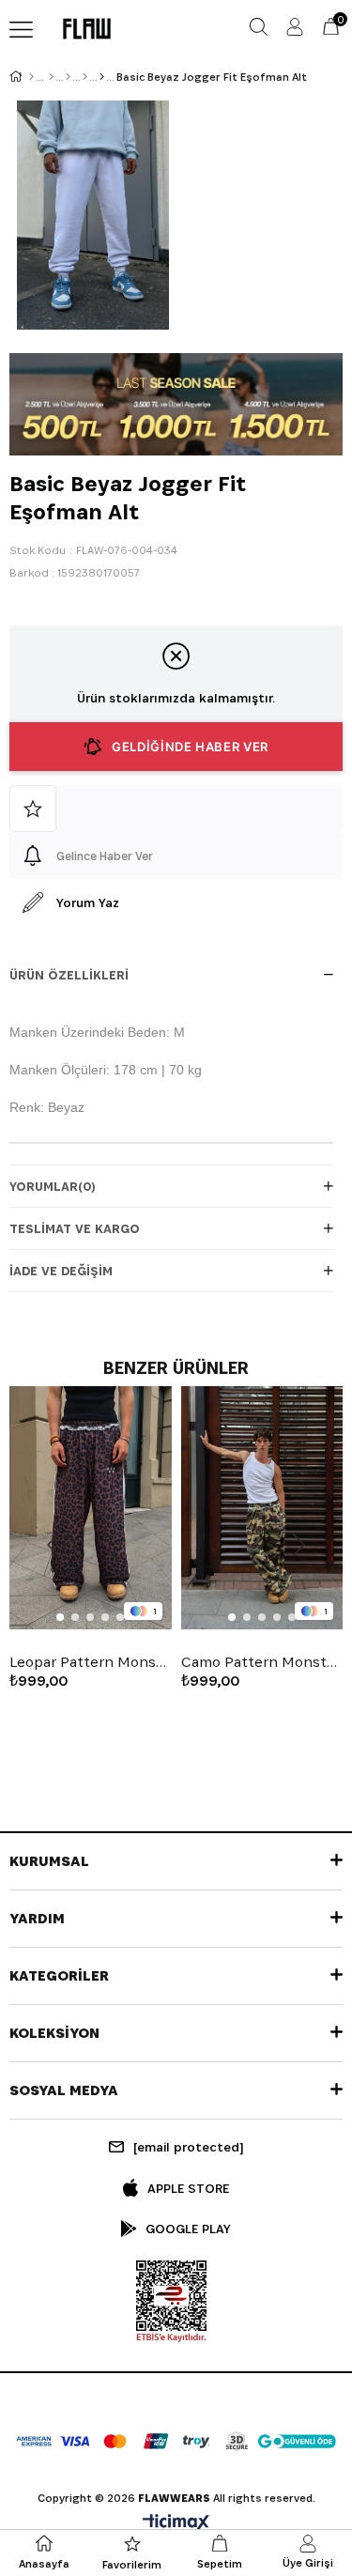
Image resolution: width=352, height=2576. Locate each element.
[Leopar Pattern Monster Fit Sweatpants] (91, 1508)
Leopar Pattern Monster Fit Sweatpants (91, 1662)
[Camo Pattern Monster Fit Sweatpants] (262, 1508)
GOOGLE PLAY (188, 2229)
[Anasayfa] (31, 77)
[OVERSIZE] (102, 77)
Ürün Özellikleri (69, 975)
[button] (60, 1617)
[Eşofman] (85, 77)
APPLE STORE (188, 2188)
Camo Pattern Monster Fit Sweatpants (262, 1662)
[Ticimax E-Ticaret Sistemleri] (176, 2524)
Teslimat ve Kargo (75, 1228)
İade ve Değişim (61, 1271)
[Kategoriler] (68, 77)
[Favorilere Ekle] (176, 809)
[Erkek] (51, 77)
